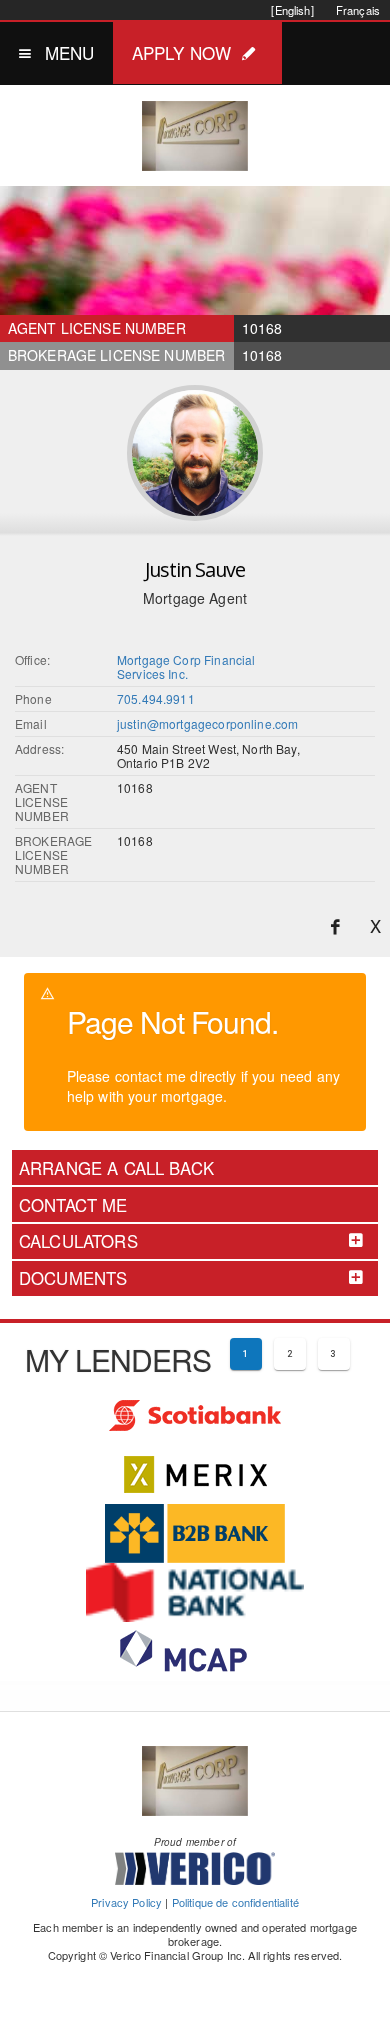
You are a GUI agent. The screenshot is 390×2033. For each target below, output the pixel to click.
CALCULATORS (78, 1241)
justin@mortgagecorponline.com (207, 723)
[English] (292, 10)
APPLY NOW (181, 52)
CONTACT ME (73, 1205)
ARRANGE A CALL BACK (116, 1168)
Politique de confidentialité (235, 1902)
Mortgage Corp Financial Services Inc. (186, 666)
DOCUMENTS (73, 1278)
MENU (70, 52)
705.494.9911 (156, 698)
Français (358, 10)
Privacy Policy (126, 1902)
